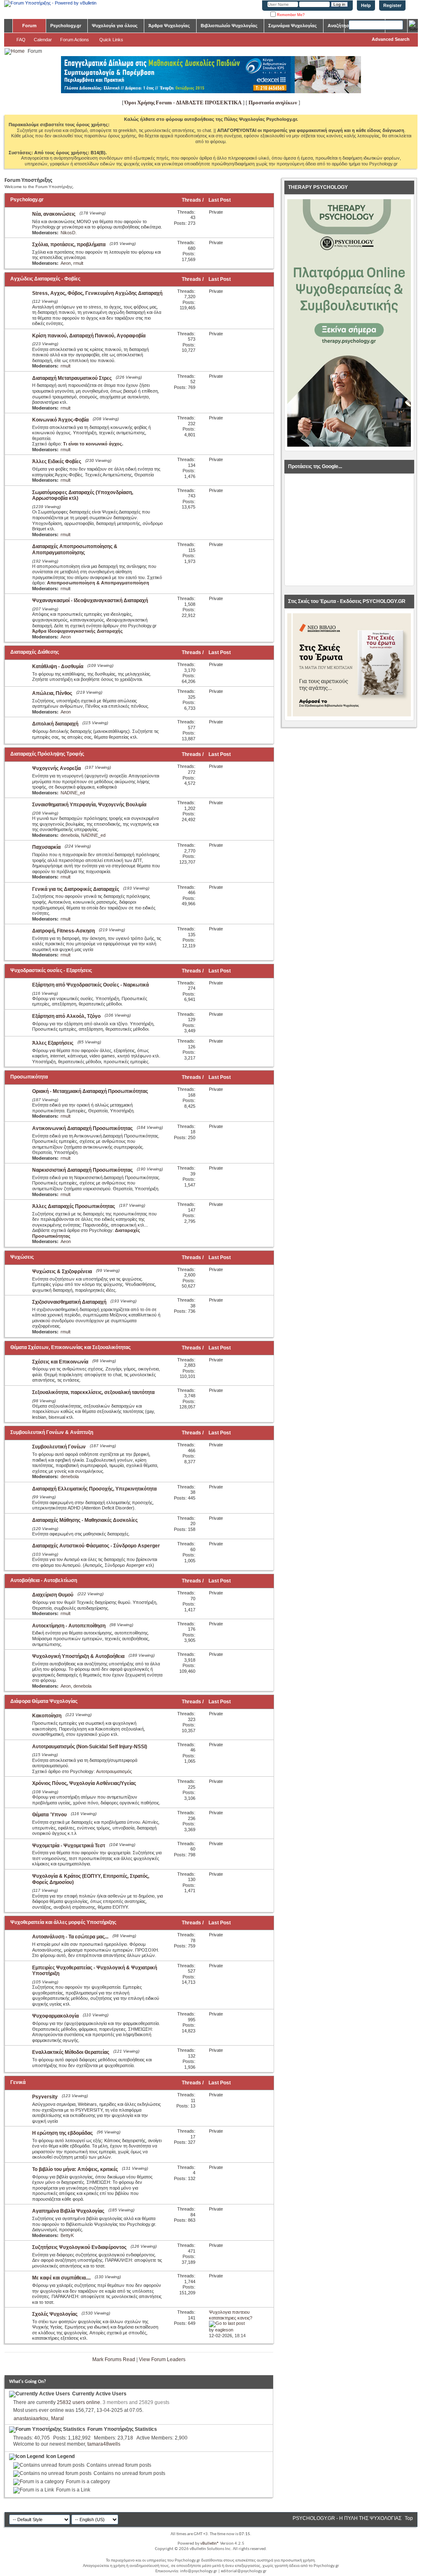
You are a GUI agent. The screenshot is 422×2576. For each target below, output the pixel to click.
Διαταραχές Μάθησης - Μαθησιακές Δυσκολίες (85, 1520)
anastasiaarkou (31, 2418)
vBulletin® (210, 2544)
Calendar (43, 40)
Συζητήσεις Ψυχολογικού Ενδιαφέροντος (79, 2247)
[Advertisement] (349, 530)
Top (409, 2518)
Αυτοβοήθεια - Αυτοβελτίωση (44, 1580)
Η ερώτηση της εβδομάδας (62, 2133)
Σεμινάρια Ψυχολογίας (293, 26)
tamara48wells (104, 2444)
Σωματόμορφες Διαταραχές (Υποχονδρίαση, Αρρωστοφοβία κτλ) (83, 496)
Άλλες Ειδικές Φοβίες (57, 462)
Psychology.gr (66, 26)
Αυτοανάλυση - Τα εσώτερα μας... (70, 1937)
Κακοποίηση (47, 1716)
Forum (29, 26)
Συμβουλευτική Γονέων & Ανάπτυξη (52, 1432)
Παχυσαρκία (46, 847)
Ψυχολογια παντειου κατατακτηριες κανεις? (231, 2315)
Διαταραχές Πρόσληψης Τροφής (47, 754)
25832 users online (79, 2402)
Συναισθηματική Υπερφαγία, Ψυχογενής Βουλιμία (89, 805)
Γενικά (18, 2082)
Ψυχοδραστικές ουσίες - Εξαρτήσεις (51, 970)
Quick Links (111, 40)
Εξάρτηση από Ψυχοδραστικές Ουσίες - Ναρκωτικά (90, 985)
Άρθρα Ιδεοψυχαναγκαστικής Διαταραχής (77, 631)
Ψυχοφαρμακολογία (55, 2016)
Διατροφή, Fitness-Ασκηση (63, 931)
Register (392, 5)
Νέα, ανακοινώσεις (54, 214)
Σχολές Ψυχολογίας (55, 2314)
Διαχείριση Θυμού (53, 1595)
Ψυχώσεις (22, 1257)
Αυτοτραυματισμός (114, 1771)
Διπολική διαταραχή (55, 724)
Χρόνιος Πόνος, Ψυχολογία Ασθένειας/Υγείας (84, 1783)
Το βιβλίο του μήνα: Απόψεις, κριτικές (75, 2169)
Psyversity (45, 2097)
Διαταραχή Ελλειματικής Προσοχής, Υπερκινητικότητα (94, 1489)
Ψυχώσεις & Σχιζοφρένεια (62, 1272)
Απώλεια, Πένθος (52, 693)
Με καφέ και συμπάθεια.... (61, 2278)
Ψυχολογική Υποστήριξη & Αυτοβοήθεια (78, 1656)
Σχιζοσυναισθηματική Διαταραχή (69, 1302)
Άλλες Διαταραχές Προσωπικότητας (74, 1206)
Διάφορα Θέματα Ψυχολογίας (44, 1701)
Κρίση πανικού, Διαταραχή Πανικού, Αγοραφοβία (89, 336)
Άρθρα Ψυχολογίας (169, 26)
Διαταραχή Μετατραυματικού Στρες (72, 378)
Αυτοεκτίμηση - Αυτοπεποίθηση (69, 1626)
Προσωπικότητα (29, 1077)
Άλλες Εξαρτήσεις (53, 1043)
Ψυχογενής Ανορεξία (56, 768)
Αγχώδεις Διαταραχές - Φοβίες (45, 279)
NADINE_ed (73, 793)
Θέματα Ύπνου (49, 1815)
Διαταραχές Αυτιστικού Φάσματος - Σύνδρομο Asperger (96, 1546)
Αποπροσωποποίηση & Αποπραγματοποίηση (98, 583)
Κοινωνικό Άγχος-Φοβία (60, 420)
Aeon (66, 263)
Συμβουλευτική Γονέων (59, 1447)
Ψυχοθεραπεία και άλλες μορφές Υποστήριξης (63, 1922)
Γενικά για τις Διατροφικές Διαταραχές (76, 889)
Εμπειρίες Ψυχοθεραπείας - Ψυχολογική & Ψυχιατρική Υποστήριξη (95, 1971)
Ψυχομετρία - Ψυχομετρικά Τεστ (69, 1846)
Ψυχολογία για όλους (115, 26)
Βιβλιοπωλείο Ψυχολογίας (229, 26)
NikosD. (69, 233)
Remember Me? (290, 15)
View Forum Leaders (162, 2359)
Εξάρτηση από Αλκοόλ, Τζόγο (66, 1016)
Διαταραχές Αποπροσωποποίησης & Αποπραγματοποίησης (75, 550)
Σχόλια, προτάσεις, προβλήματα (69, 245)
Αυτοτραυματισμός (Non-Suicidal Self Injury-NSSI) (90, 1747)
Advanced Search (391, 39)
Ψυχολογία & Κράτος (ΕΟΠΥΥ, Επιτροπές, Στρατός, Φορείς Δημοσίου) (91, 1879)
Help (366, 5)
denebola (70, 835)
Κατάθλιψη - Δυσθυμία (58, 666)
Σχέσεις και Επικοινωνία (60, 1362)
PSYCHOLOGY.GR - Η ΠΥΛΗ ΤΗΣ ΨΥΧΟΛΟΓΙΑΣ (347, 2518)
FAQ (21, 40)
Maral (57, 2418)
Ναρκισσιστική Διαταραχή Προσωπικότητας (82, 1170)
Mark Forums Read (114, 2359)
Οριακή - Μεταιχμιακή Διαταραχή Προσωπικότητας (90, 1091)
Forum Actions (75, 40)
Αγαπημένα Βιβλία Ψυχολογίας (68, 2211)
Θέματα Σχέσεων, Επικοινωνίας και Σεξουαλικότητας (70, 1347)
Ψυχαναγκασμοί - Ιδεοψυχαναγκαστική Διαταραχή (90, 600)
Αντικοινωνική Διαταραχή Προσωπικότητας (82, 1128)
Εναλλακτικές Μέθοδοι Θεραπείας (71, 2052)
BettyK (67, 2235)
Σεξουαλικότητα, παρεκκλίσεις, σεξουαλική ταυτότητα (93, 1392)
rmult (78, 263)
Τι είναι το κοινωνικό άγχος (93, 444)
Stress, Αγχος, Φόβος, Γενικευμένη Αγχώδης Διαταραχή (97, 293)
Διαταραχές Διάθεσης (35, 652)
